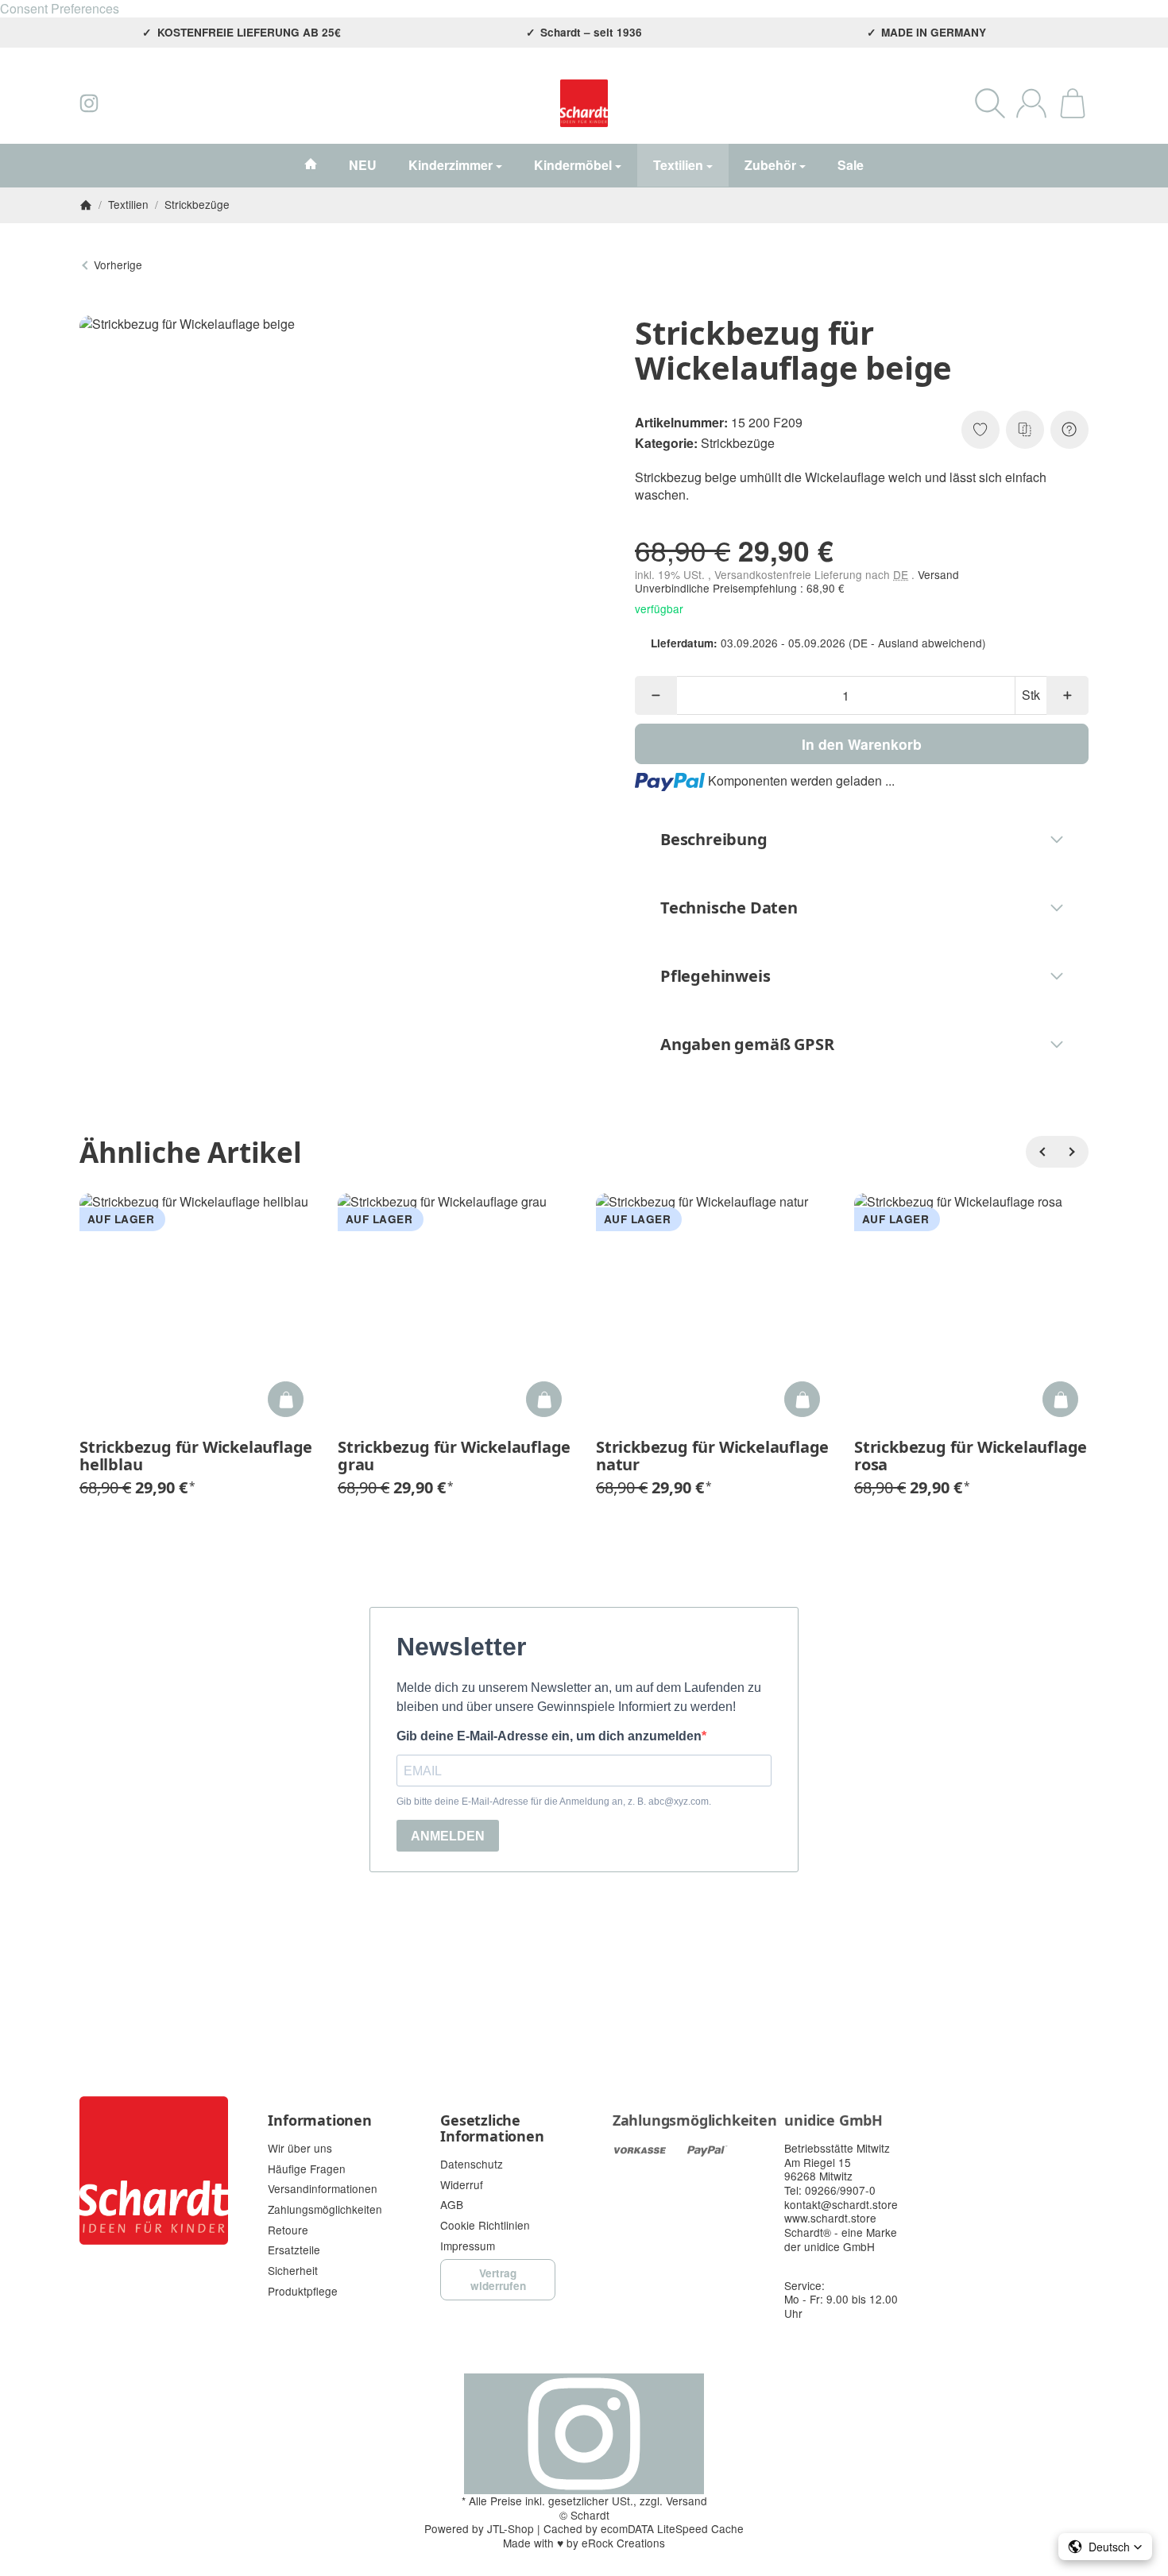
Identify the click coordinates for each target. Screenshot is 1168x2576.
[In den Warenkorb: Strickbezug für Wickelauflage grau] (544, 1399)
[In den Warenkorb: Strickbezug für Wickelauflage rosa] (1060, 1399)
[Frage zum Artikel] (1069, 430)
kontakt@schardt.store (841, 2204)
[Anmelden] (1031, 103)
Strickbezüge (738, 443)
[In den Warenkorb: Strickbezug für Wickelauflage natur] (802, 1399)
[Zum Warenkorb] (1073, 103)
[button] (862, 840)
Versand (938, 574)
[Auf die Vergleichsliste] (1025, 430)
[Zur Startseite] (584, 103)
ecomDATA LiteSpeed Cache (672, 2528)
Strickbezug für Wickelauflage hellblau (196, 1456)
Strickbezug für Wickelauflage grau (454, 1456)
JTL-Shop (511, 2528)
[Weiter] (1073, 1152)
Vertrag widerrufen (498, 2279)
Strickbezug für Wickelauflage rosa (971, 1456)
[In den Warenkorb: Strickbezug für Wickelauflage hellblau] (286, 1399)
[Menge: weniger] (656, 695)
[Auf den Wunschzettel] (980, 430)
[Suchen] (990, 103)
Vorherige (118, 265)
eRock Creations (623, 2543)
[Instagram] (89, 103)
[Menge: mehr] (1067, 695)
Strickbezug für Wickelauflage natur (712, 1456)
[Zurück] (1042, 1152)
